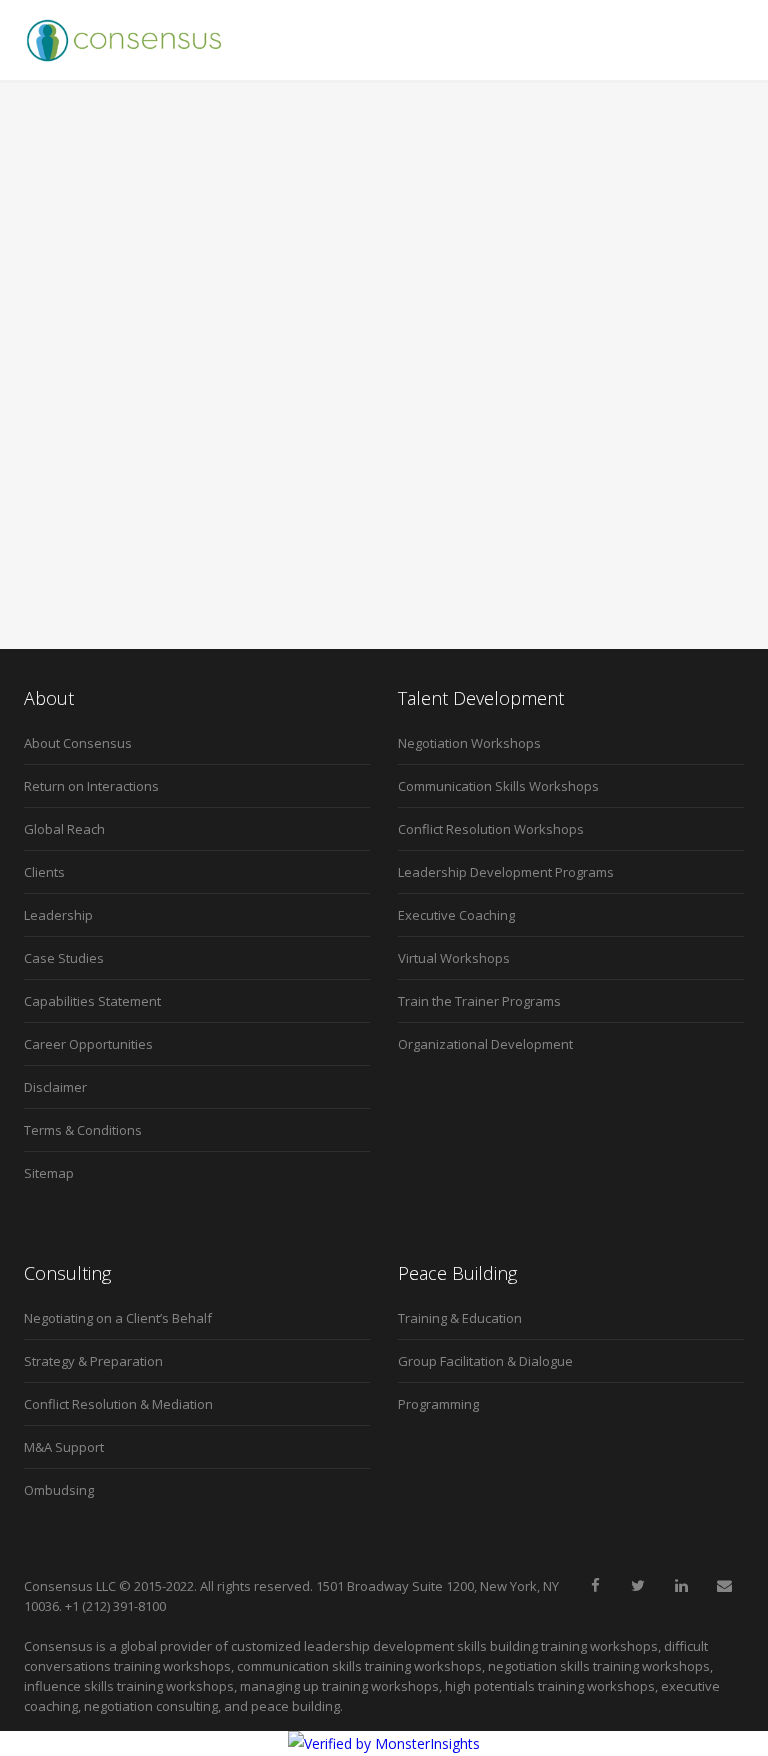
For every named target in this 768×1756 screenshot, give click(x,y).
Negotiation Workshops (469, 743)
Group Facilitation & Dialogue (485, 1361)
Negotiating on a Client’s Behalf (118, 1318)
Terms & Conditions (83, 1130)
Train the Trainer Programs (479, 1001)
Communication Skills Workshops (498, 786)
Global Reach (64, 829)
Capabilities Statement (92, 1001)
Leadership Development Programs (506, 872)
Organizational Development (485, 1044)
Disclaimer (55, 1087)
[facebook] (595, 1586)
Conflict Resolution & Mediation (118, 1404)
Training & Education (460, 1318)
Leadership (58, 915)
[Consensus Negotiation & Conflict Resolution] (124, 40)
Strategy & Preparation (93, 1361)
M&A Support (64, 1447)
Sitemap (49, 1173)
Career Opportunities (88, 1044)
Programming (438, 1404)
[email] (724, 1586)
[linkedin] (681, 1586)
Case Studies (64, 958)
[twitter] (638, 1586)
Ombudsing (59, 1490)
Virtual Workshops (454, 958)
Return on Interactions (91, 786)
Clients (44, 872)
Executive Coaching (456, 915)
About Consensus (78, 743)
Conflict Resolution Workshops (491, 829)
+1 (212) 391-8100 (115, 1606)
